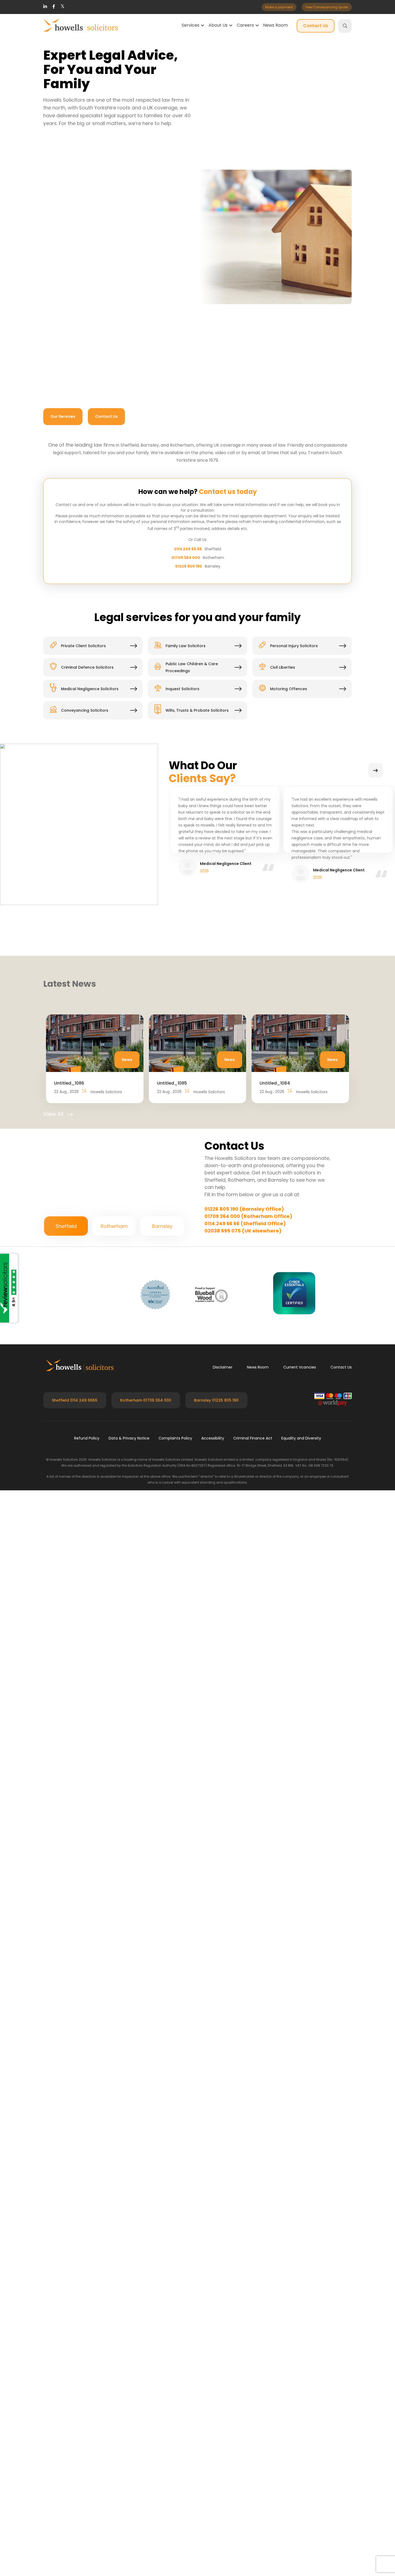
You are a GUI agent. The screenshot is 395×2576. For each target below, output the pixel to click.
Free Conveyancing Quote (327, 7)
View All (53, 1292)
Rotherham (114, 1721)
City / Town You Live (184, 568)
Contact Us (316, 26)
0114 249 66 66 (188, 727)
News (127, 1238)
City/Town (226, 1529)
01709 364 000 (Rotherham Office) (248, 1394)
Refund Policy (87, 1933)
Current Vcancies (300, 1862)
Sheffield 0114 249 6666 (75, 1895)
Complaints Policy (175, 1933)
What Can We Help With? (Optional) (95, 596)
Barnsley (162, 1721)
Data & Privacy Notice (129, 1933)
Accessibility (213, 1933)
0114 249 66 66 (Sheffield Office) (245, 1402)
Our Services (63, 416)
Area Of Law (77, 568)
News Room (275, 25)
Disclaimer (223, 1862)
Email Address (276, 540)
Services (191, 25)
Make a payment (279, 7)
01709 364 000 (186, 736)
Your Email (293, 1501)
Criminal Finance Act (253, 1933)
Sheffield (66, 1721)
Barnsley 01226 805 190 (216, 1895)
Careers (245, 25)
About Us (218, 25)
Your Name (293, 1474)
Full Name (75, 540)
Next (376, 949)
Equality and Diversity (301, 1933)
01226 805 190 (189, 744)
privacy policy (192, 669)
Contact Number (181, 540)
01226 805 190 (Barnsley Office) (244, 1387)
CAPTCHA (65, 683)
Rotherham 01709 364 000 (146, 1895)
